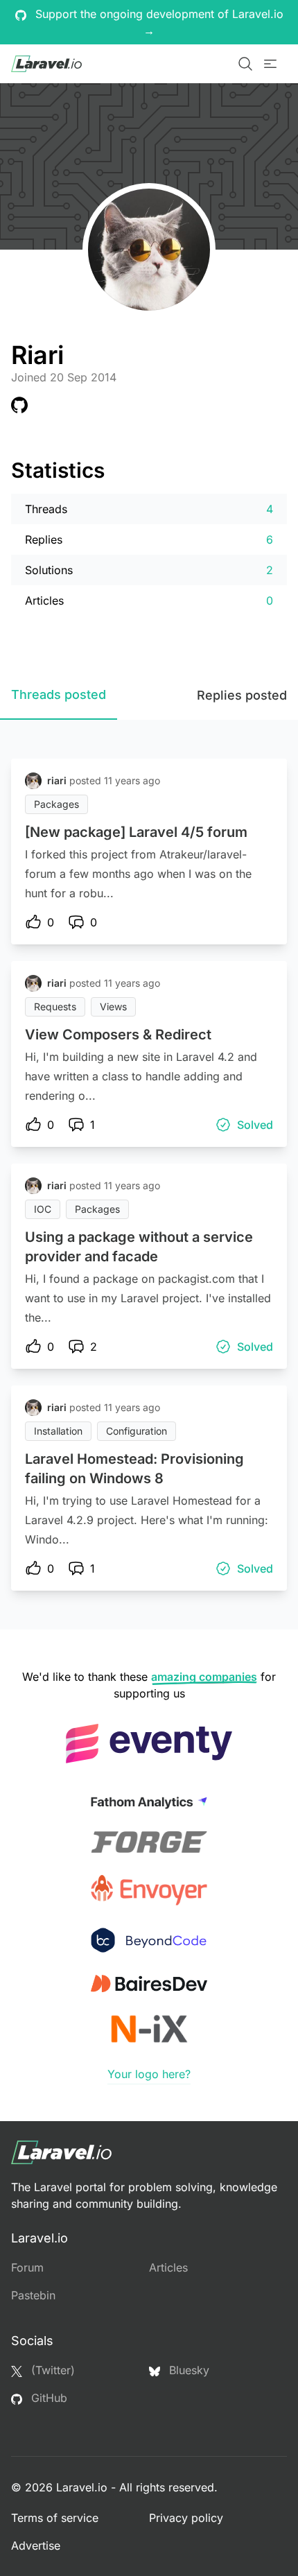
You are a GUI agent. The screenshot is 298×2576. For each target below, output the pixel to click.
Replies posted (242, 695)
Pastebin (33, 2295)
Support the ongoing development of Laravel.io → (158, 22)
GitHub (47, 2398)
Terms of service (55, 2518)
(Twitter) (51, 2370)
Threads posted (59, 694)
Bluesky (187, 2370)
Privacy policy (186, 2518)
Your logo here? (149, 2074)
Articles (168, 2267)
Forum (27, 2267)
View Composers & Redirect (118, 1035)
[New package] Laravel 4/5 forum (136, 832)
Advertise (36, 2545)
